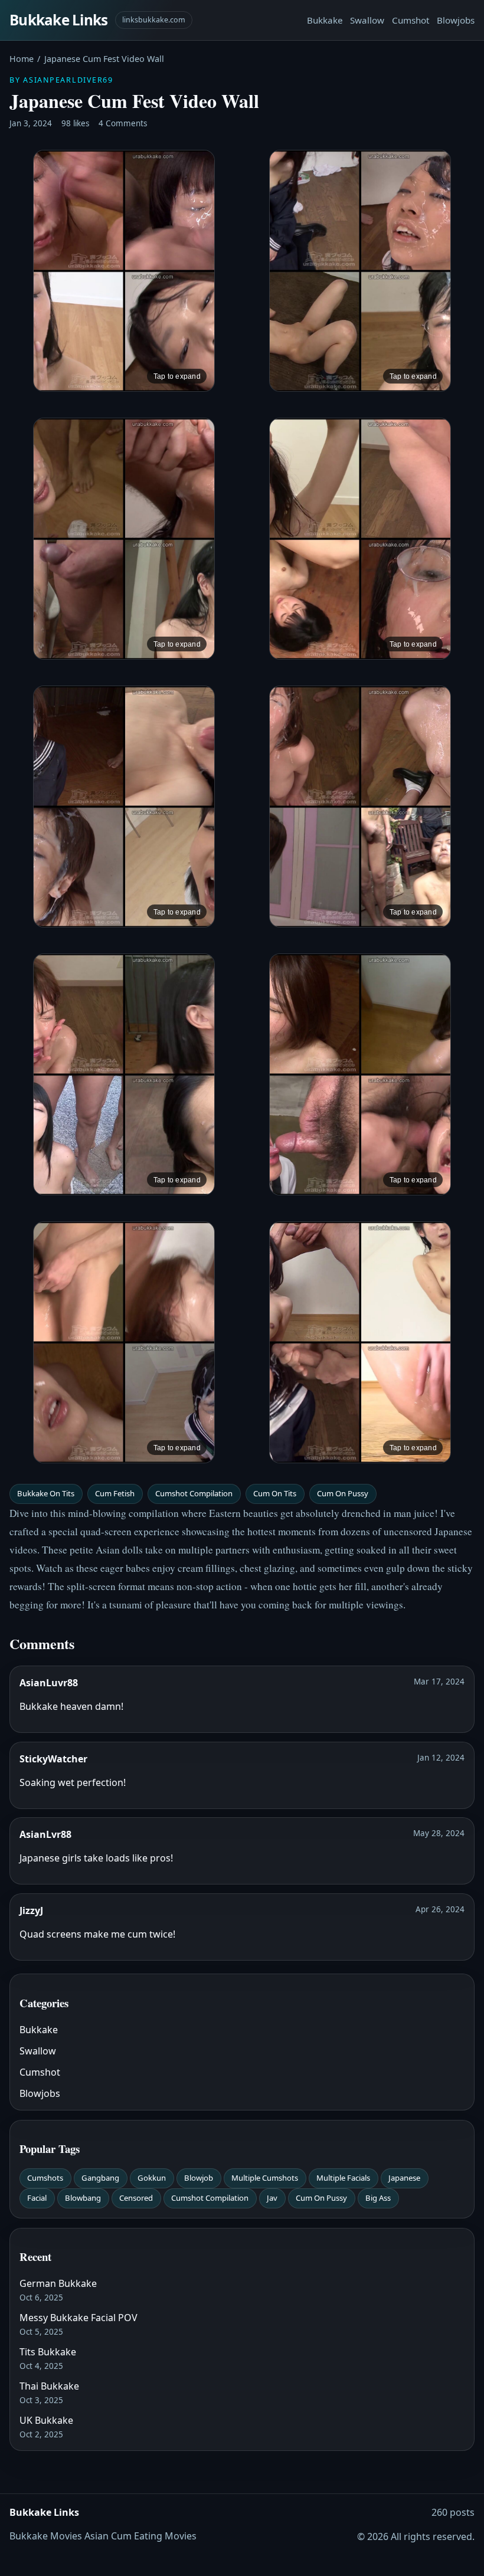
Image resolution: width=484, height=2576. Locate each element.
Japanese (404, 2178)
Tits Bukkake (48, 2352)
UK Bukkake (46, 2420)
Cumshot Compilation (194, 1493)
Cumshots (45, 2178)
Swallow (367, 20)
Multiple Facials (343, 2178)
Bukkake (325, 20)
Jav (272, 2198)
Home (22, 59)
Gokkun (152, 2178)
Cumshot (411, 20)
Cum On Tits (275, 1493)
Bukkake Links (59, 20)
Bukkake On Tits (46, 1493)
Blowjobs (456, 20)
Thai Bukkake (49, 2386)
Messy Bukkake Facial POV (79, 2318)
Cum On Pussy (343, 1493)
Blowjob (199, 2178)
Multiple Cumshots (265, 2178)
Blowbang (83, 2198)
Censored (136, 2198)
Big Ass (378, 2198)
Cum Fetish (115, 1493)
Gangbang (100, 2178)
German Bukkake (58, 2283)
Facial (37, 2198)
